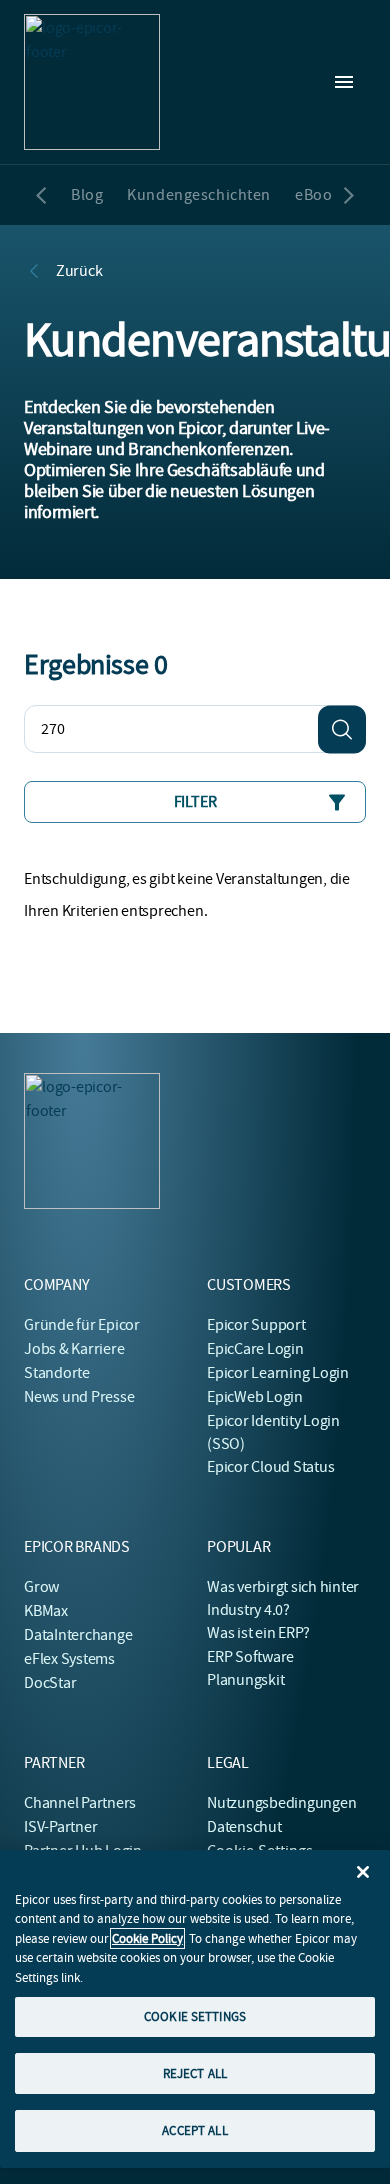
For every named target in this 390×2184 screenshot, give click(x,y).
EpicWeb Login (255, 1397)
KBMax (46, 1611)
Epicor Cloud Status (270, 1467)
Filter (195, 802)
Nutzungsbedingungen (281, 1803)
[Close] (363, 1872)
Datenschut (244, 1827)
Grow (41, 1587)
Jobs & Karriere (74, 1349)
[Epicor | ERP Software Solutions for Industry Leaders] (92, 82)
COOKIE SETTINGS (195, 2016)
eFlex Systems (69, 1659)
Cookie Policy (147, 1938)
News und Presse (79, 1397)
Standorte (57, 1373)
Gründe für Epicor (82, 1325)
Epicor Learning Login (278, 1373)
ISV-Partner (60, 1827)
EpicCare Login (255, 1349)
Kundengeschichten (199, 195)
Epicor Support (256, 1325)
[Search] (342, 729)
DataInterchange (78, 1635)
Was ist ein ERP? (258, 1633)
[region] (195, 2009)
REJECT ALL (195, 2073)
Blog (87, 195)
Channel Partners (80, 1803)
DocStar (50, 1683)
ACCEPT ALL (194, 2130)
